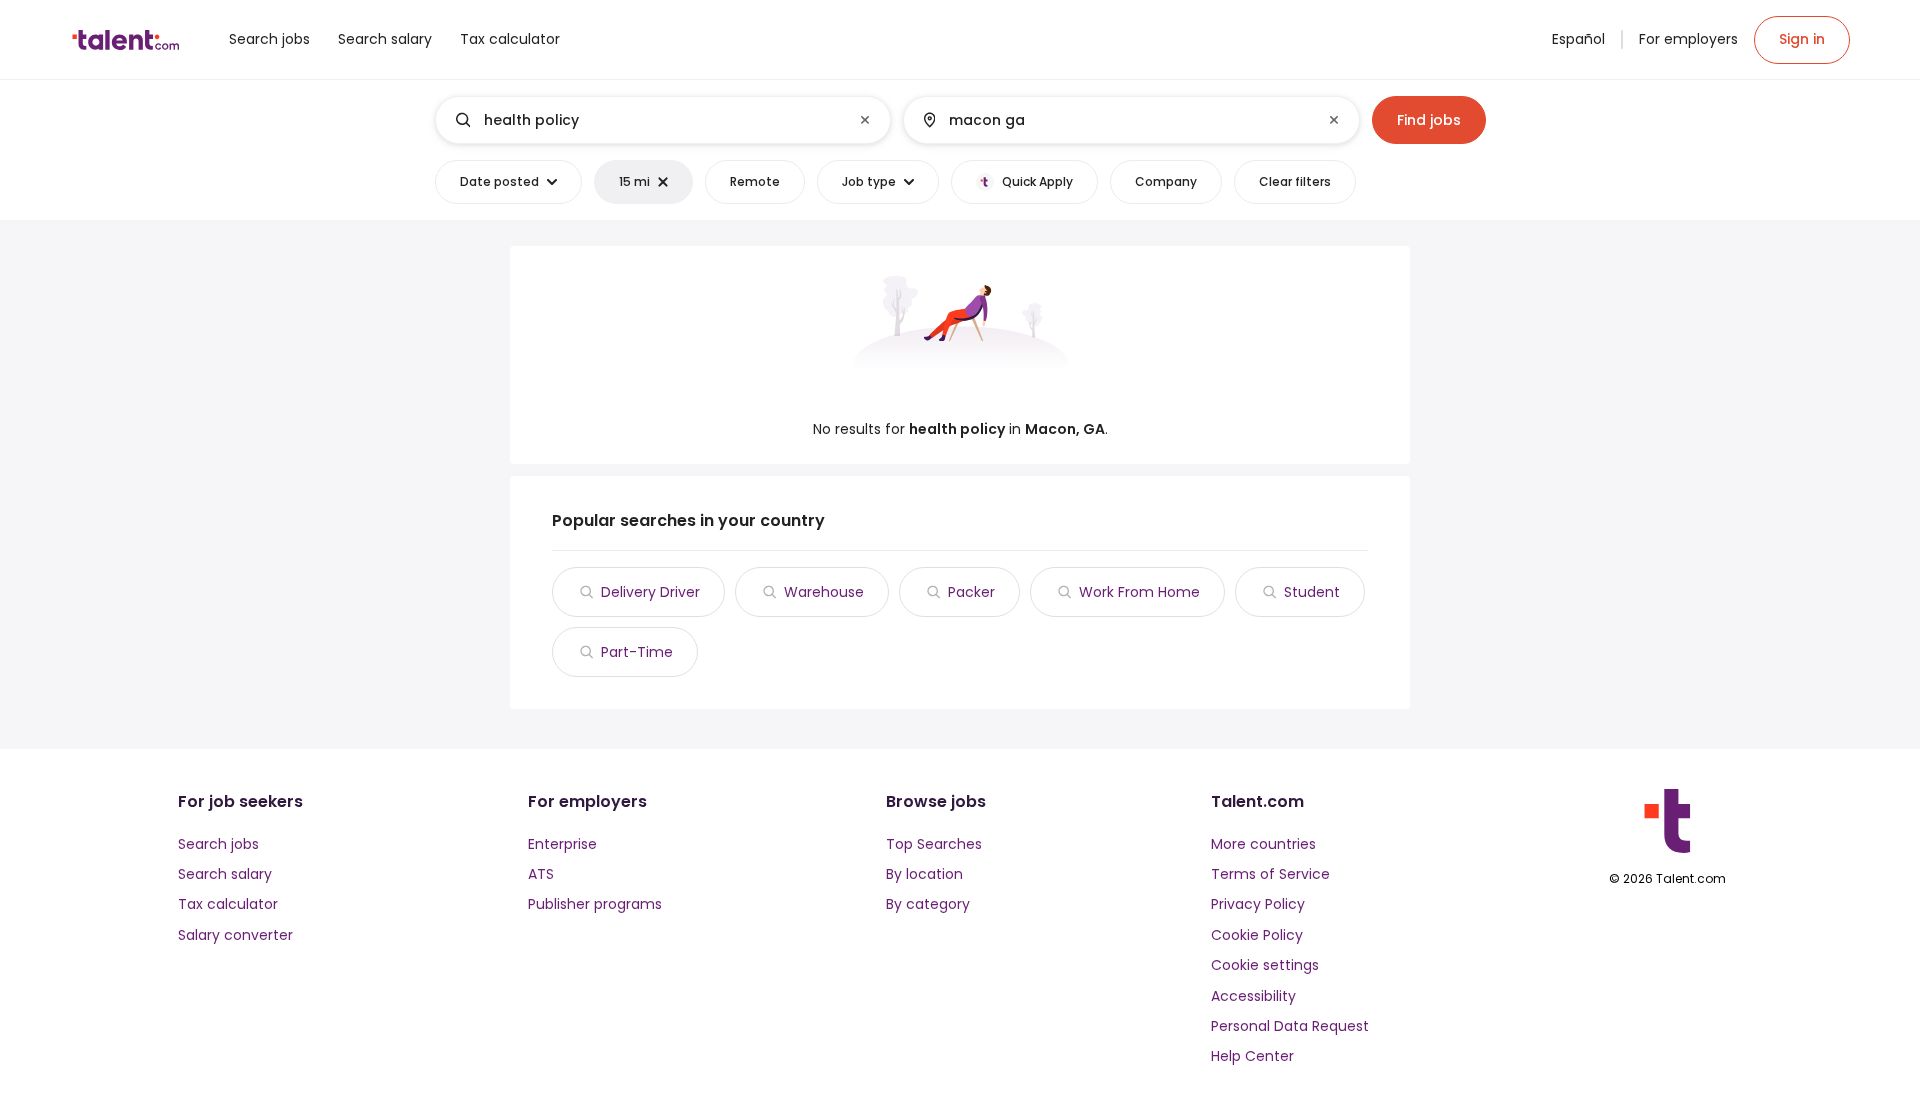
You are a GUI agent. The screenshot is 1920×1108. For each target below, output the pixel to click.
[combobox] (662, 120)
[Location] (1114, 120)
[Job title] (646, 120)
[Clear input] (865, 120)
